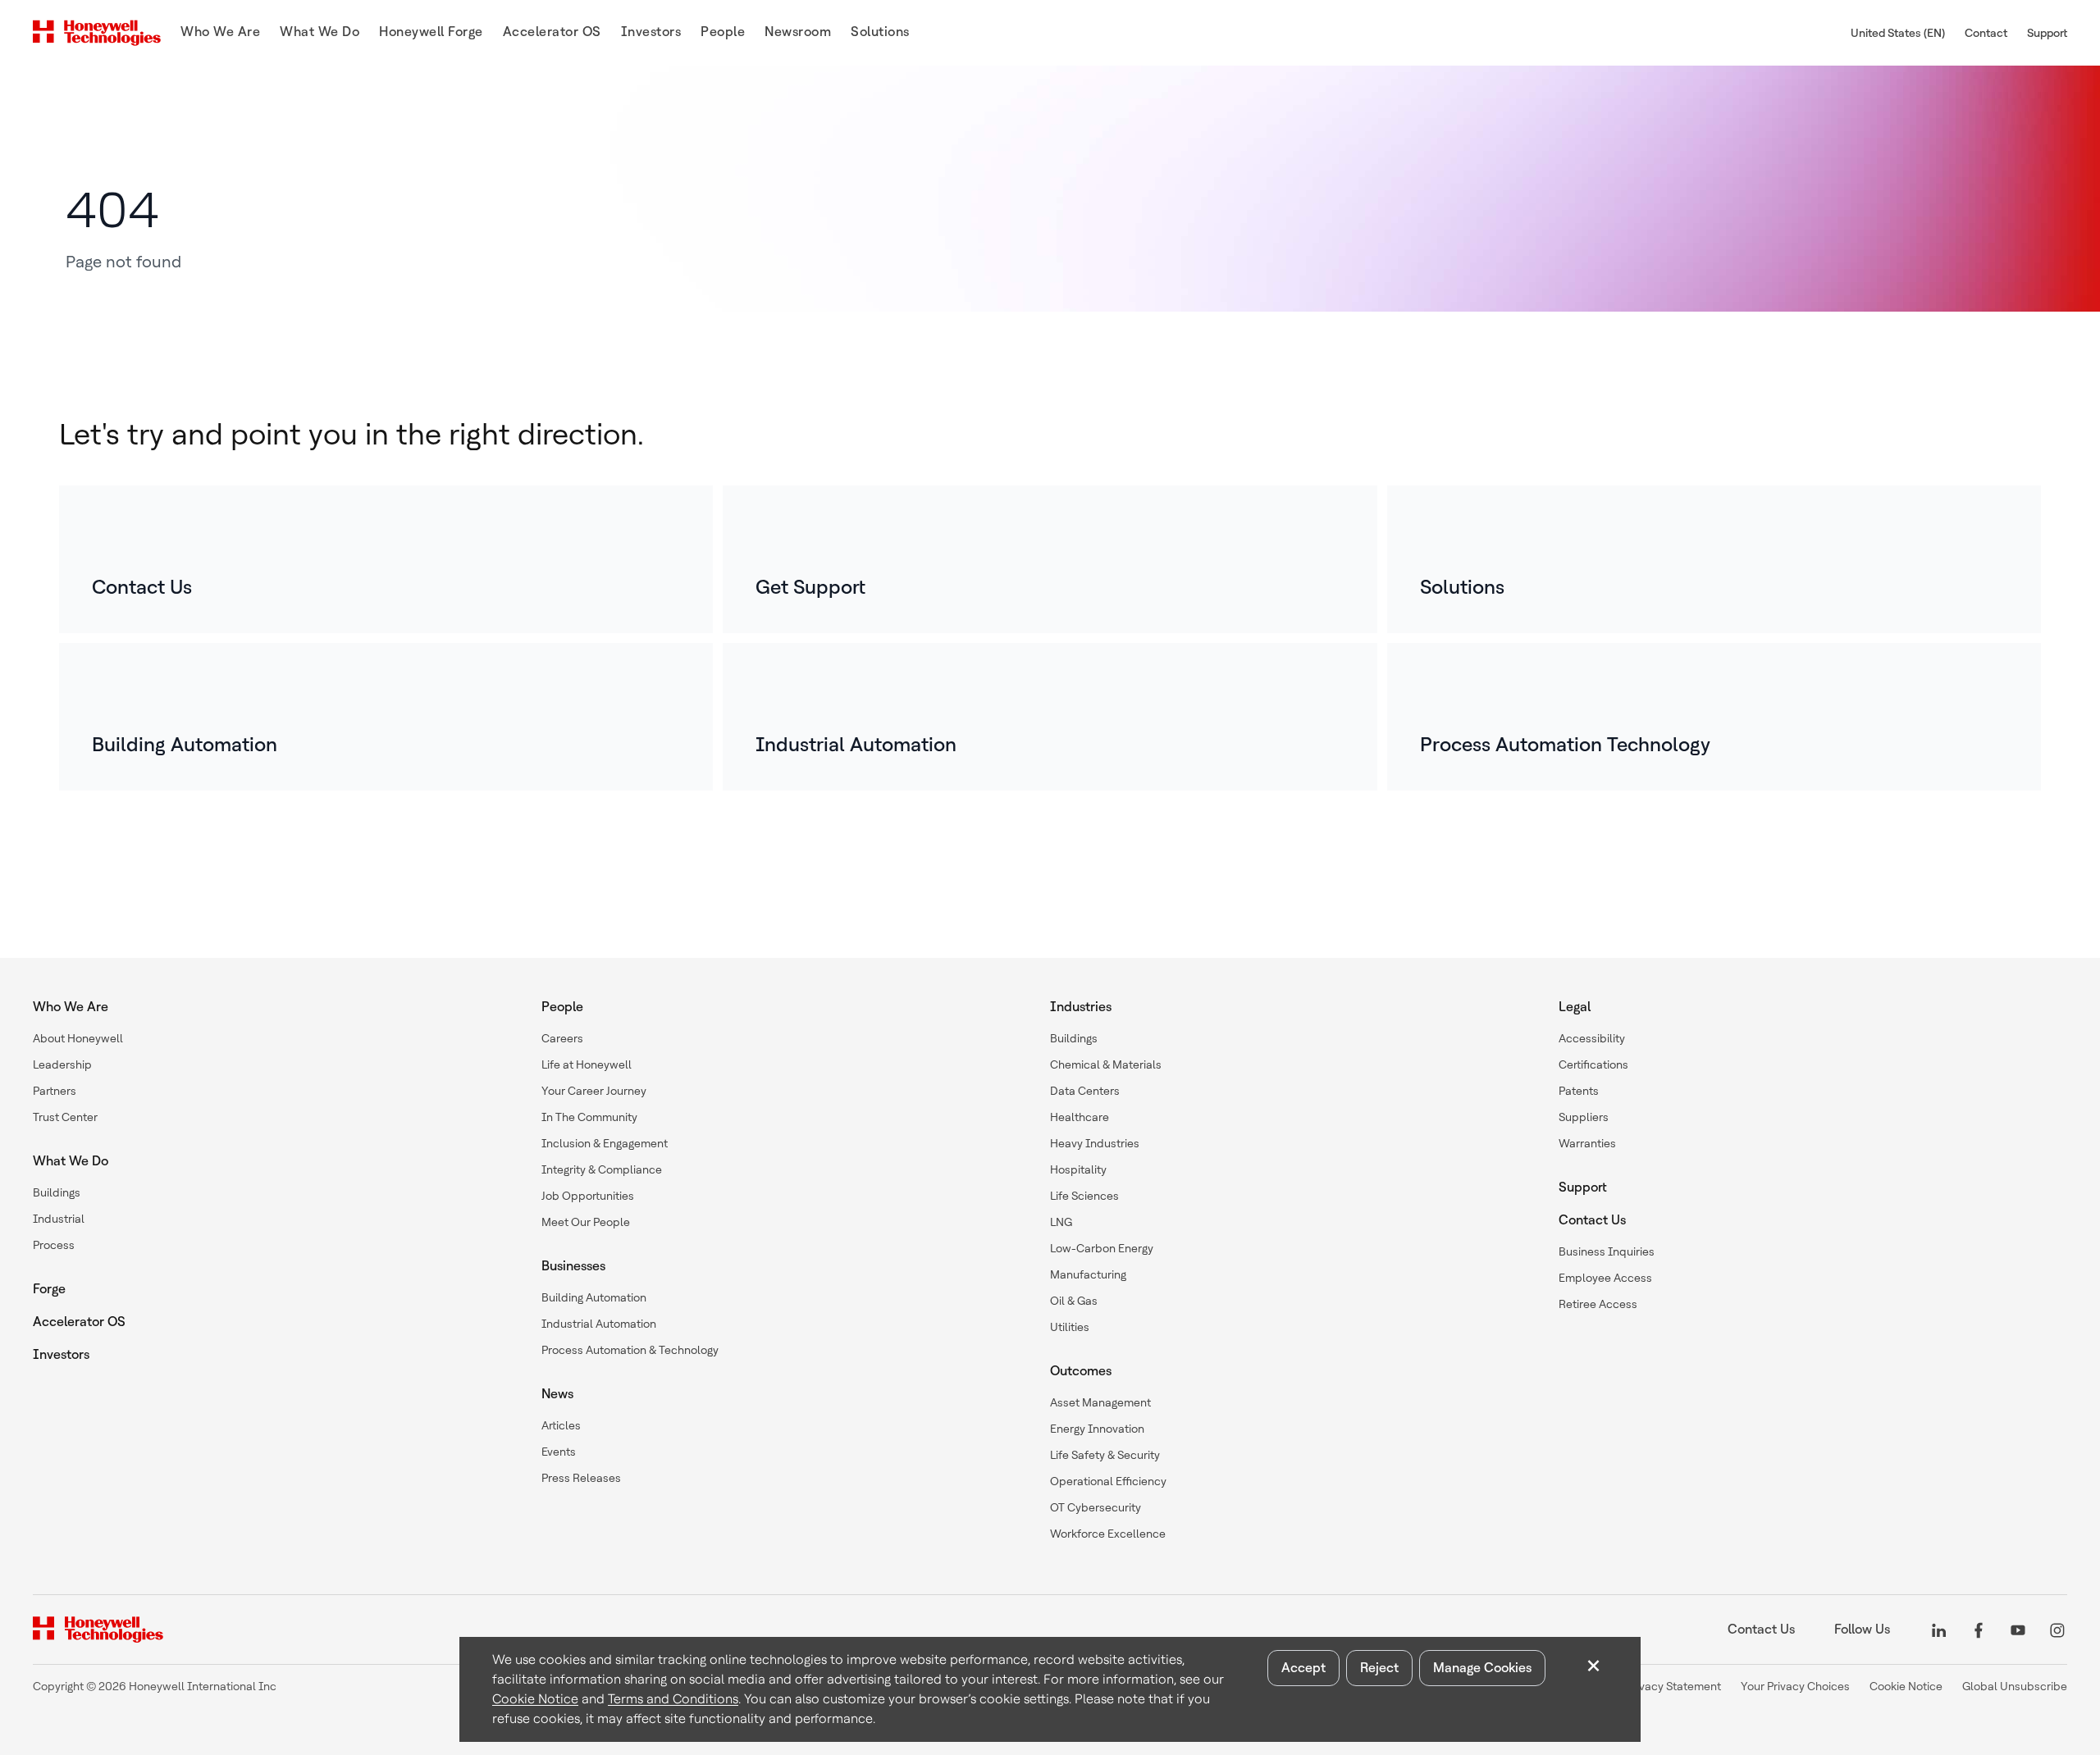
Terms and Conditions (673, 1699)
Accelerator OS (79, 1322)
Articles (561, 1425)
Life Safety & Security (1105, 1455)
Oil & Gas (1074, 1301)
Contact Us (1592, 1220)
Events (559, 1452)
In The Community (589, 1117)
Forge (49, 1289)
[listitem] (386, 559)
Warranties (1587, 1143)
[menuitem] (220, 33)
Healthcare (1080, 1117)
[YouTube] (2018, 1629)
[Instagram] (2057, 1629)
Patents (1579, 1091)
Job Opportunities (588, 1196)
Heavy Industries (1095, 1143)
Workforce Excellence (1108, 1534)
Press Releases (581, 1478)
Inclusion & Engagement (605, 1143)
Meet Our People (586, 1222)
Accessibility (1592, 1038)
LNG (1061, 1222)
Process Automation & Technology (630, 1350)
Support (2047, 33)
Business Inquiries (1607, 1251)
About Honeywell (78, 1038)
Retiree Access (1598, 1304)
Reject (1379, 1668)
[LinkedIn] (1939, 1629)
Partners (55, 1091)
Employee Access (1605, 1278)
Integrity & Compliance (602, 1169)
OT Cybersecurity (1096, 1507)
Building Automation (594, 1297)
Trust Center (65, 1117)
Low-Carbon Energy (1102, 1248)
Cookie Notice (535, 1699)
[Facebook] (1979, 1629)
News (557, 1394)
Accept (1303, 1668)
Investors (61, 1354)
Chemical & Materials (1106, 1064)
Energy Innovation (1097, 1429)
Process (54, 1245)
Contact (1986, 33)
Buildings (57, 1192)
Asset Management (1100, 1402)
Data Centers (1085, 1091)
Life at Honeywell (587, 1064)
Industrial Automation (599, 1324)
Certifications (1593, 1064)
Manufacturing (1088, 1274)
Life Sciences (1084, 1196)
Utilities (1070, 1327)
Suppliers (1584, 1117)
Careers (562, 1038)
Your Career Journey (594, 1091)
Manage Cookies (1482, 1668)
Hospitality (1078, 1169)
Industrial (59, 1219)
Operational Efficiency (1108, 1481)
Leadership (62, 1064)
